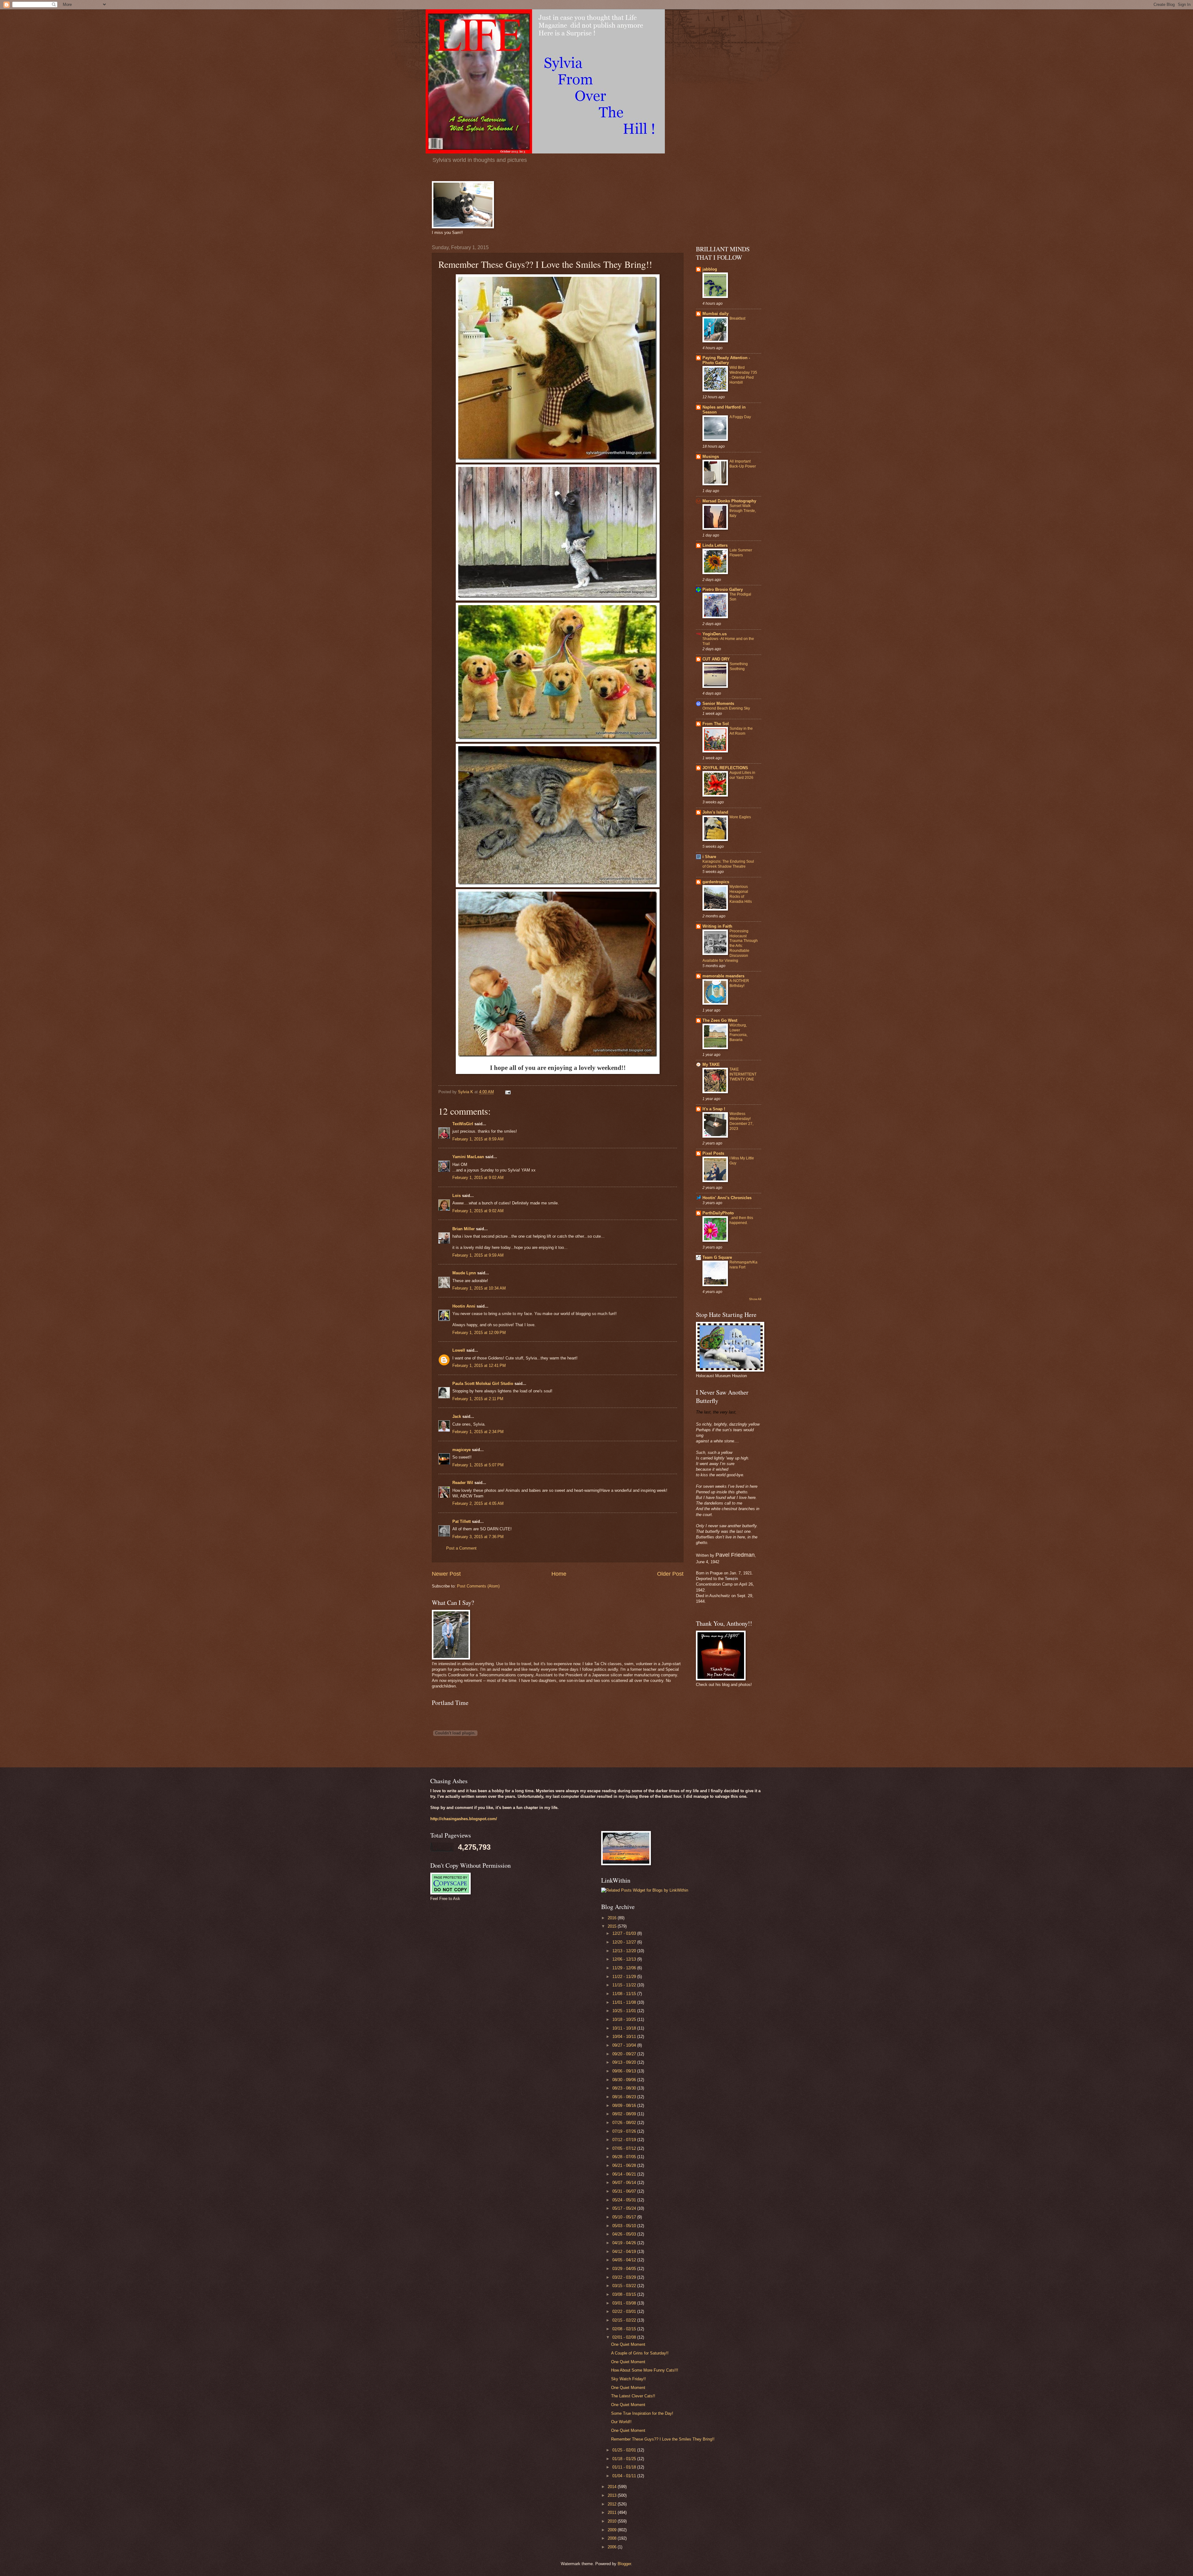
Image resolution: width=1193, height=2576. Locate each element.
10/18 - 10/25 (625, 2019)
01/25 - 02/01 (625, 2450)
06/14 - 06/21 (625, 2174)
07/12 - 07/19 (625, 2140)
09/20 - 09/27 (625, 2054)
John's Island (715, 812)
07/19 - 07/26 (625, 2131)
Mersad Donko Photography (729, 501)
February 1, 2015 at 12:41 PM (479, 1366)
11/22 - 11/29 (625, 1977)
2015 (613, 1926)
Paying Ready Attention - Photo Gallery (726, 360)
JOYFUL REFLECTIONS (725, 768)
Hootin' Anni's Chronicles (727, 1198)
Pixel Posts (713, 1153)
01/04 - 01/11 (625, 2476)
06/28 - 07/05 (625, 2157)
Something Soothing (739, 666)
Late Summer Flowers (741, 553)
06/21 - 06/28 (625, 2165)
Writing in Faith (717, 926)
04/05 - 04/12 (625, 2260)
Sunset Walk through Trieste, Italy (743, 511)
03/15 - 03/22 (625, 2286)
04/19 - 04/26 (625, 2243)
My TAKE (711, 1064)
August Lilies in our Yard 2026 (742, 775)
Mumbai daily (715, 314)
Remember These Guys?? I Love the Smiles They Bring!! (663, 2439)
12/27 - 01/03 (625, 1933)
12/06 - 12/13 (625, 1959)
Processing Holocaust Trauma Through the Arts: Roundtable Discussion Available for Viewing (730, 946)
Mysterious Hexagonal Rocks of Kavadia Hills (741, 894)
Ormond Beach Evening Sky (726, 708)
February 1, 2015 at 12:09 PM (479, 1333)
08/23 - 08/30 (625, 2088)
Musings (711, 457)
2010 (613, 2521)
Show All (755, 1299)
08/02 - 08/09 (625, 2114)
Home (559, 1574)
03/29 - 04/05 (625, 2269)
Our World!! (621, 2422)
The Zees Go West (720, 1020)
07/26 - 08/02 (625, 2123)
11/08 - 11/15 (625, 1994)
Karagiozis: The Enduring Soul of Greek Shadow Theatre (728, 864)
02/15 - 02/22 (625, 2320)
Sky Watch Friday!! (628, 2379)
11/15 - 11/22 (625, 1985)
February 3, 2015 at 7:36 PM (478, 1537)
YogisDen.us (715, 634)
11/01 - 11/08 (625, 2002)
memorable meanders (723, 976)
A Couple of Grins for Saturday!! (640, 2353)
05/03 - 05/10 (625, 2226)
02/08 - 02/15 (625, 2329)
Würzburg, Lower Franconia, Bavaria (738, 1033)
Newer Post (446, 1574)
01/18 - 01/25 (625, 2459)
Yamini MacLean (468, 1157)
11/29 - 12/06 (625, 1968)
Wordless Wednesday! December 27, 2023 (741, 1121)
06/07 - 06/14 (625, 2183)
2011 (613, 2512)
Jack (457, 1416)
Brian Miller (464, 1229)
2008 (613, 2538)
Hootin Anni (464, 1306)
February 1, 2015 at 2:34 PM (478, 1432)
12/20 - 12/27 (625, 1942)
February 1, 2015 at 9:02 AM (478, 1178)
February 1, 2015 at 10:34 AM (479, 1288)
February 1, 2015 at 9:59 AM (478, 1255)
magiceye (462, 1450)
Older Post (670, 1574)
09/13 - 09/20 (625, 2062)
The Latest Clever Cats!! (633, 2396)
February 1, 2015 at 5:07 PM (478, 1465)
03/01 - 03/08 (625, 2303)
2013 (613, 2495)
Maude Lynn (464, 1273)
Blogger (624, 2564)
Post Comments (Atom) (478, 1586)
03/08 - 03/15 (625, 2294)
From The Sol (716, 724)
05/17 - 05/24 (625, 2208)
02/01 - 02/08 (625, 2337)
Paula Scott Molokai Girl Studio (483, 1384)
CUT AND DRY (716, 659)
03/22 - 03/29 (625, 2277)
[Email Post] (508, 1092)
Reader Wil (463, 1483)
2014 (613, 2487)
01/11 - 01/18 (625, 2467)
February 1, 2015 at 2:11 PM (478, 1399)
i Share (709, 857)
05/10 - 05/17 (625, 2217)
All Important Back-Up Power (743, 464)
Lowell (459, 1350)
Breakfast (737, 318)
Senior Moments (718, 703)
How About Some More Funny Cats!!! (645, 2370)
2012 (613, 2504)
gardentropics (716, 882)
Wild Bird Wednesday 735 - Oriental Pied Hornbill (743, 375)
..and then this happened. (741, 1220)
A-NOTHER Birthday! (739, 983)
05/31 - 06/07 (625, 2191)
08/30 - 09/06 (625, 2080)
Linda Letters (715, 545)
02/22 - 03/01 (625, 2311)
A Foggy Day (740, 417)
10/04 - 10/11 (625, 2037)
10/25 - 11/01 (625, 2011)
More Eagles (740, 817)
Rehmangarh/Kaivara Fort (743, 1265)
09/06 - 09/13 (625, 2071)
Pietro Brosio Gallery (723, 589)
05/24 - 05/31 (625, 2200)
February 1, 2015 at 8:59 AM (478, 1139)
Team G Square (717, 1257)
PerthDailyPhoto (718, 1213)
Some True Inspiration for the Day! (642, 2413)
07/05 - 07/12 (625, 2148)
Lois (457, 1196)
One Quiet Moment (628, 2344)
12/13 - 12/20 (625, 1951)
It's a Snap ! (714, 1109)
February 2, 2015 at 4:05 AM (478, 1503)
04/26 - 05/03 (625, 2234)
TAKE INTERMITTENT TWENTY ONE (743, 1074)
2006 (613, 2547)
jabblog (710, 269)
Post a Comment (461, 1548)
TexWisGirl (463, 1124)
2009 (613, 2530)
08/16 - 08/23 (625, 2097)
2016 (613, 1918)
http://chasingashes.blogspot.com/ (464, 1819)
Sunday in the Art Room (741, 731)
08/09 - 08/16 (625, 2106)
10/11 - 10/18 (625, 2028)
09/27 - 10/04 (625, 2045)
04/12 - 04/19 (625, 2252)
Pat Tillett (462, 1521)
